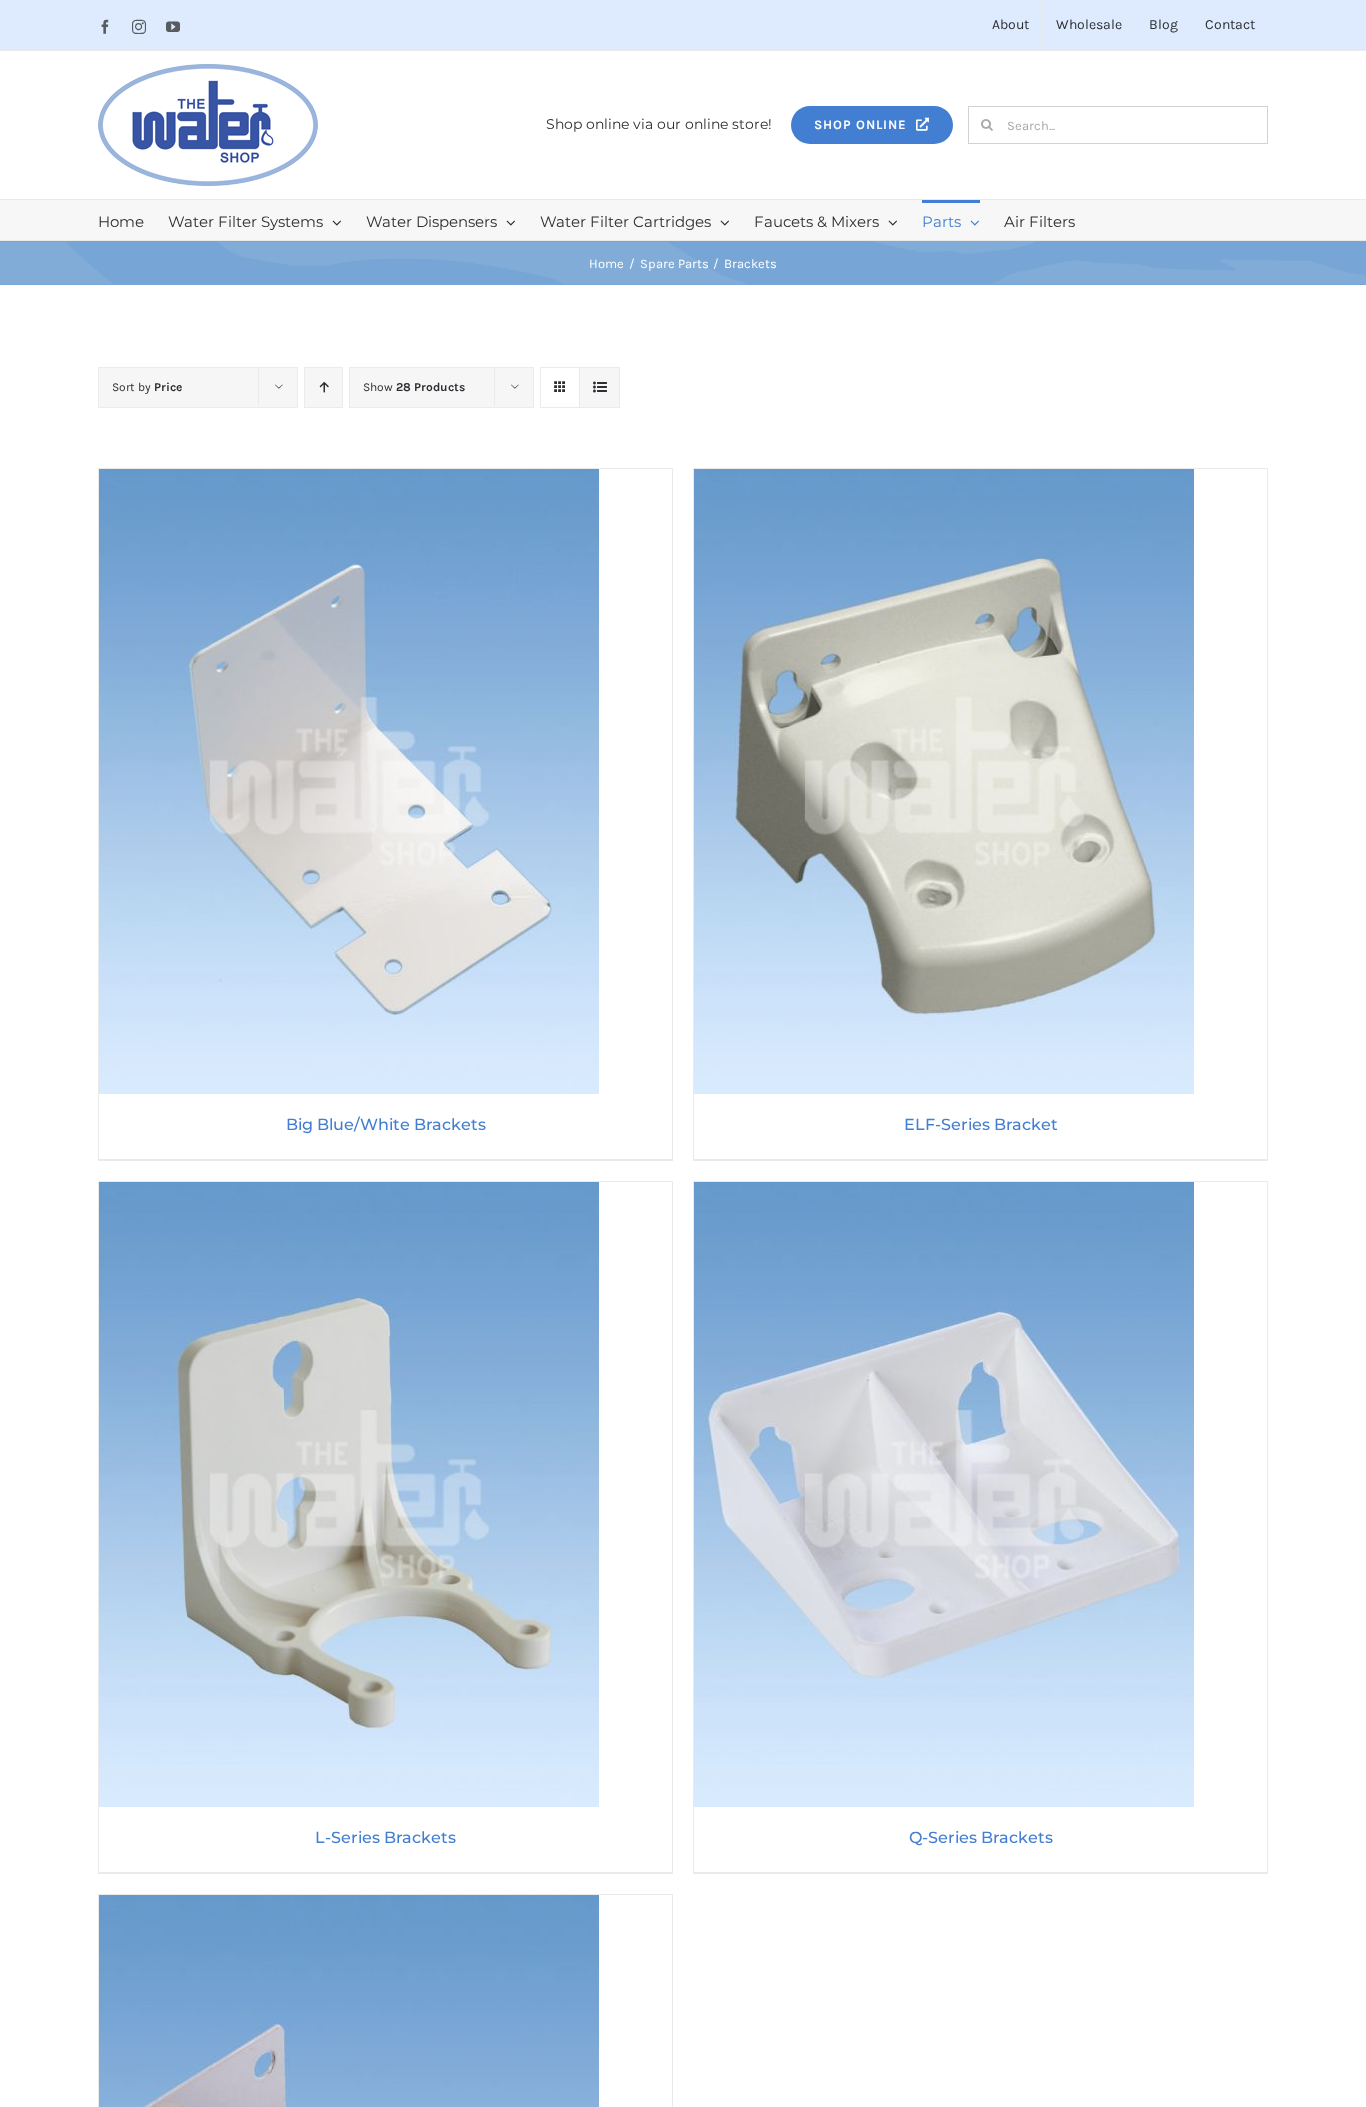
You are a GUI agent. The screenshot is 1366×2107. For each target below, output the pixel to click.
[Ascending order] (323, 387)
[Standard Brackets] (349, 1908)
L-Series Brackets (385, 1837)
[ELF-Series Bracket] (944, 482)
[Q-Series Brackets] (944, 1195)
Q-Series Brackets (981, 1837)
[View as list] (599, 387)
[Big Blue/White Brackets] (349, 482)
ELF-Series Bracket (981, 1124)
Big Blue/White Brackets (386, 1124)
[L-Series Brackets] (349, 1195)
